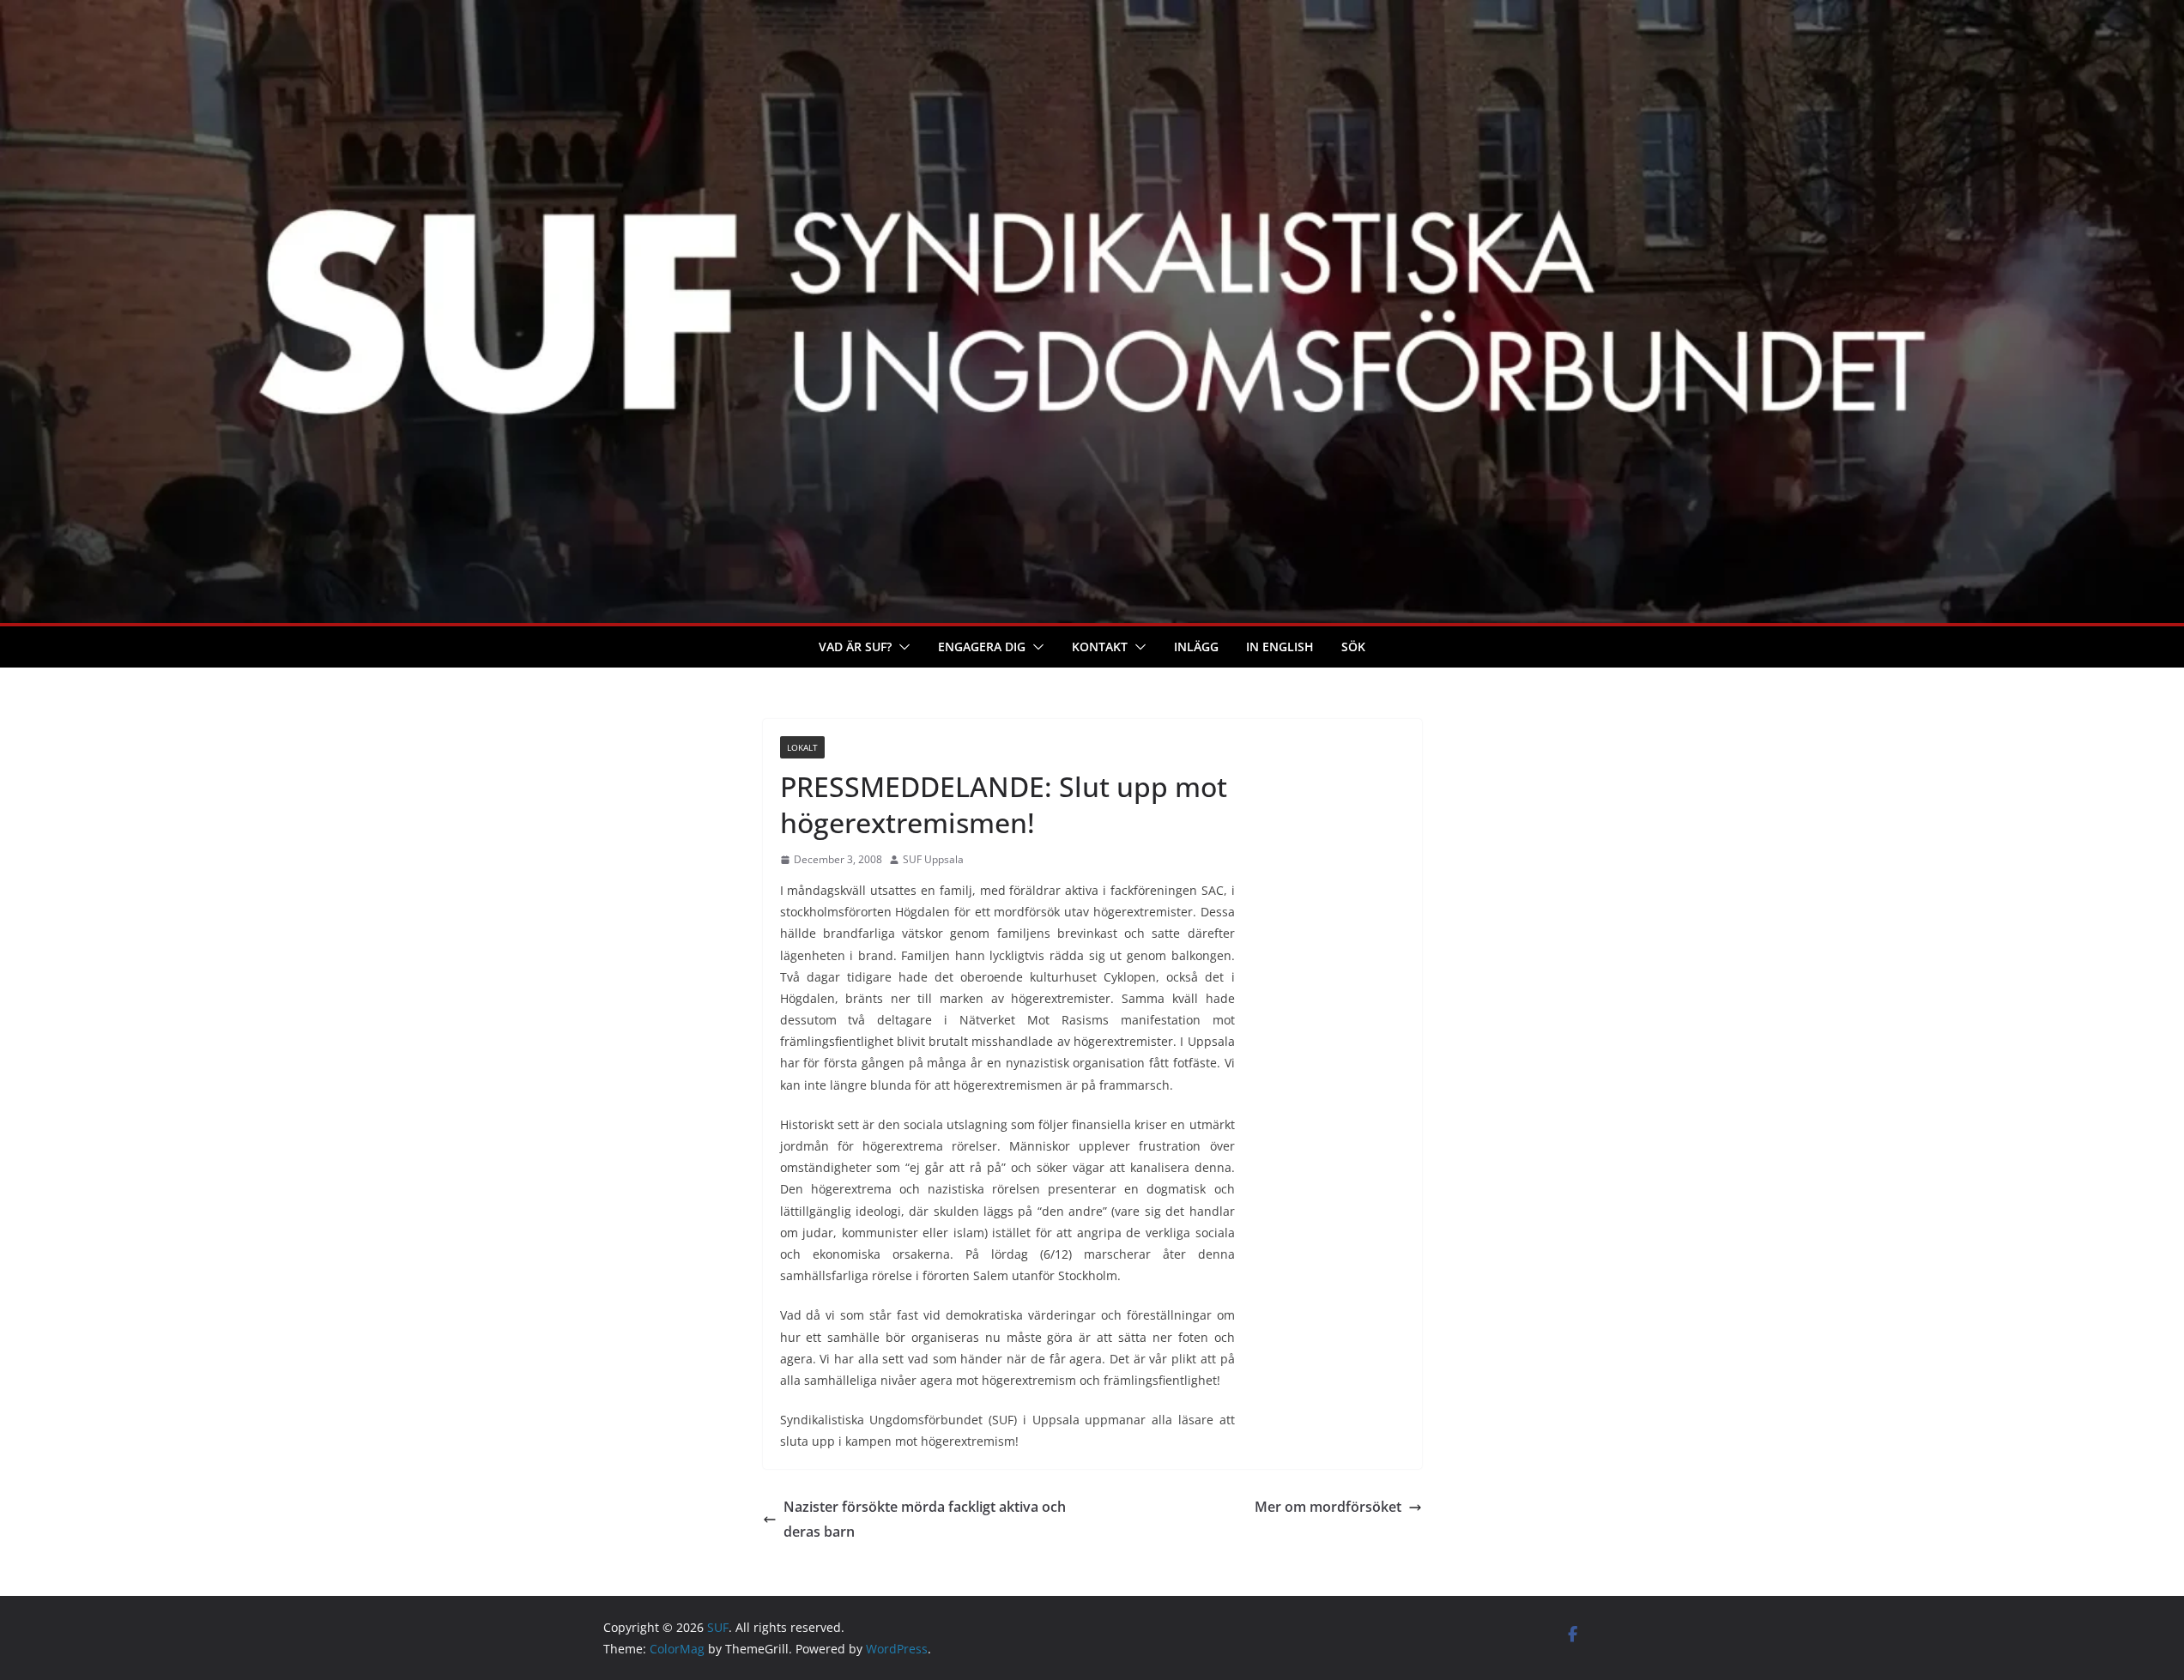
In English (1280, 647)
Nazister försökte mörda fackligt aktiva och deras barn (925, 1519)
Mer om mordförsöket (1328, 1507)
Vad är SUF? (855, 647)
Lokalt (802, 747)
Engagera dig (982, 647)
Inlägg (1196, 647)
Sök (1353, 647)
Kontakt (1100, 647)
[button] (901, 647)
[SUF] (1092, 12)
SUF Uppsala (933, 859)
